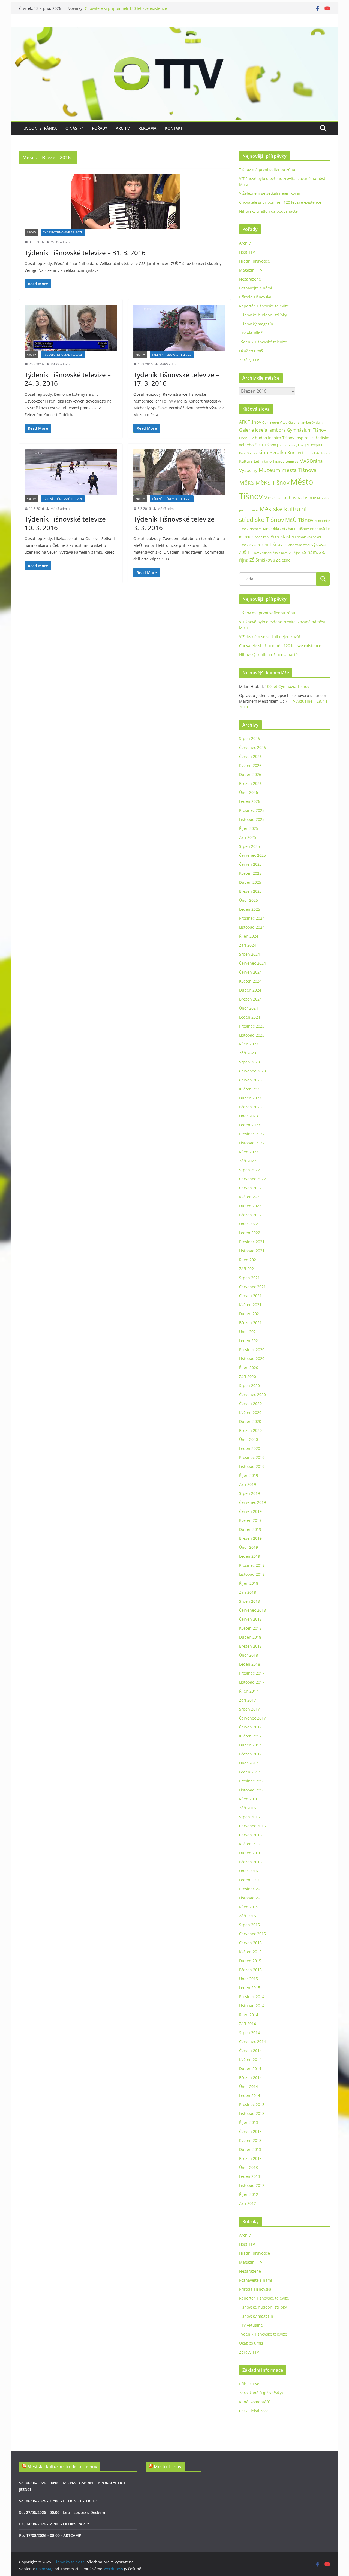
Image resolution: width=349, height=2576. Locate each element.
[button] (80, 128)
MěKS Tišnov (272, 483)
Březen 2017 (250, 1754)
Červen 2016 (250, 1835)
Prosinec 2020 (252, 1350)
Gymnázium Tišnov (306, 430)
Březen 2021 (250, 1323)
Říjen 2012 (249, 2194)
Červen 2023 (250, 1080)
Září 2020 (248, 1377)
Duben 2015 (250, 1961)
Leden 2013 (250, 2176)
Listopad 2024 (252, 927)
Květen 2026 (250, 765)
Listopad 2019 (252, 1466)
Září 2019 (248, 1484)
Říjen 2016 (249, 1799)
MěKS (247, 483)
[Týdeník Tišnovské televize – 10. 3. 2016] (71, 472)
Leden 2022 (250, 1233)
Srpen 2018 (249, 1601)
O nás (71, 128)
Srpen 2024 (249, 954)
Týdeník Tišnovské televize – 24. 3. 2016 (68, 379)
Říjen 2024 (249, 936)
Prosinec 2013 (252, 2104)
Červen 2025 (250, 864)
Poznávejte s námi (256, 288)
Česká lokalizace (254, 2411)
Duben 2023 (250, 1098)
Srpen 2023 (249, 1062)
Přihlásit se (249, 2384)
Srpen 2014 (249, 2033)
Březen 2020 (250, 1430)
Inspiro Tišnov (281, 438)
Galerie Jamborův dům (306, 422)
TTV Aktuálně (251, 333)
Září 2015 (248, 1916)
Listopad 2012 (252, 2185)
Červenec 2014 (252, 2042)
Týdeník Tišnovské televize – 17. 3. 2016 (176, 379)
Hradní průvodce (255, 261)
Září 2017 (248, 1700)
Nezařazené (250, 279)
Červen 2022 (250, 1188)
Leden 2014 (250, 2095)
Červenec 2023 (252, 1071)
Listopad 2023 (252, 1035)
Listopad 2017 (252, 1682)
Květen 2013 (250, 2140)
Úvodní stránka (40, 128)
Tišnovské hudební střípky (263, 315)
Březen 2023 (250, 1107)
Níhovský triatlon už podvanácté (268, 211)
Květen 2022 (250, 1197)
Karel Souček (248, 453)
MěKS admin (60, 242)
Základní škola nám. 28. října (280, 553)
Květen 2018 (250, 1628)
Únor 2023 (249, 1116)
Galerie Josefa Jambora (262, 430)
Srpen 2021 (249, 1278)
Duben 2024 (250, 990)
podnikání (262, 537)
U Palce (289, 545)
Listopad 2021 (252, 1251)
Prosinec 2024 (252, 918)
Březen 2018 (250, 1646)
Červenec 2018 (252, 1610)
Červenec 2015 (252, 1934)
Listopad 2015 (252, 1898)
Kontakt (174, 128)
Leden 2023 (250, 1125)
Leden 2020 (250, 1448)
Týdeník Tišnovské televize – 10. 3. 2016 (68, 523)
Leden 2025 (250, 909)
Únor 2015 (249, 1979)
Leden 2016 (250, 1880)
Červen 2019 (250, 1511)
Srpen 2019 (249, 1493)
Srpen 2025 (249, 846)
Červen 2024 (250, 972)
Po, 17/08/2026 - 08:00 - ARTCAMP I (51, 2535)
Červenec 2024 (252, 963)
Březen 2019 (250, 1538)
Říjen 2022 (249, 1152)
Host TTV (247, 252)
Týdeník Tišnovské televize (63, 232)
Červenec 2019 (252, 1502)
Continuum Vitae (275, 423)
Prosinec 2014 (252, 1997)
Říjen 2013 (249, 2122)
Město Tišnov (168, 2467)
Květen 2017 (250, 1736)
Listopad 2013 (252, 2113)
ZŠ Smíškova (262, 560)
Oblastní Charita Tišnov (290, 529)
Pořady (100, 128)
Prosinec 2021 (252, 1242)
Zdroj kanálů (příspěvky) (261, 2393)
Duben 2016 (250, 1853)
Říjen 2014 (249, 2015)
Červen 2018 (250, 1619)
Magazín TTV (251, 270)
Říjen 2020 (249, 1368)
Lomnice (292, 461)
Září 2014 (248, 2024)
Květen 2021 (250, 1305)
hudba (261, 438)
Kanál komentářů (255, 2402)
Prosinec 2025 (252, 810)
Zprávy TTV (249, 360)
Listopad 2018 (252, 1574)
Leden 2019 (250, 1556)
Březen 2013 (250, 2158)
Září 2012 (248, 2203)
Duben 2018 (250, 1637)
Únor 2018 (249, 1655)
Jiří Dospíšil (313, 445)
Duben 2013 (250, 2149)
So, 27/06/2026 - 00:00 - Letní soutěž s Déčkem (62, 2512)
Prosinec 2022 (252, 1134)
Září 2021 (248, 1269)
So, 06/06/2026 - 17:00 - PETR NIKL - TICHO (58, 2501)
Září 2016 (248, 1808)
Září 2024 (248, 945)
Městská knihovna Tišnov (290, 497)
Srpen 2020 (249, 1385)
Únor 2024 (249, 1008)
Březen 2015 (250, 1970)
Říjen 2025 (249, 828)
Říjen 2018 (249, 1583)
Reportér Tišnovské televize (264, 306)
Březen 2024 (250, 999)
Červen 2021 (250, 1296)
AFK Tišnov (250, 422)
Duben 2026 (250, 774)
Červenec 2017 (252, 1718)
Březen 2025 (250, 891)
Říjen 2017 (249, 1691)
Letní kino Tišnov (269, 461)
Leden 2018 (250, 1664)
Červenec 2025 (252, 855)
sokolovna (305, 537)
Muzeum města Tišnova (288, 470)
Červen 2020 (250, 1403)
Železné (283, 560)
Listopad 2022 (252, 1143)
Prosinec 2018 (252, 1565)
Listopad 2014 (252, 2006)
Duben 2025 (250, 882)
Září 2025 (248, 837)
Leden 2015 (250, 1988)
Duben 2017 (250, 1745)
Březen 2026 (250, 783)
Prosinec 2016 (252, 1781)
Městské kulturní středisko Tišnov (62, 2467)
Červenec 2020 (252, 1394)
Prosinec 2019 (252, 1457)
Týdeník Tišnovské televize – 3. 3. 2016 (176, 523)
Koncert (296, 453)
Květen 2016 (250, 1844)
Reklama (147, 128)
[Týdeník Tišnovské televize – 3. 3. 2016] (180, 472)
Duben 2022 (250, 1206)
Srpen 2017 (249, 1709)
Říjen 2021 (249, 1260)
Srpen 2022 (249, 1170)
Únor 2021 (249, 1332)
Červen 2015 (250, 1943)
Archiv (123, 128)
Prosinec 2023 (252, 1026)
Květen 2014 (250, 2060)
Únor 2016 (249, 1871)
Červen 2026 (250, 756)
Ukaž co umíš (251, 351)
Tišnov (276, 544)
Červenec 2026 (252, 747)
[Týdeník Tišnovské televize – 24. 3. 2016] (71, 328)
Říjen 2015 (249, 1907)
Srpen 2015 (249, 1925)
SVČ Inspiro (259, 545)
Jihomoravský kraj (290, 445)
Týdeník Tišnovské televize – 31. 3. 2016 (85, 253)
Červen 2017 (250, 1727)
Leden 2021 (250, 1341)
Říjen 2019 (249, 1475)
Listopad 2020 (252, 1359)
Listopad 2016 (252, 1790)
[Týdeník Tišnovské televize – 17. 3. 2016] (180, 328)
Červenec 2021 (252, 1287)
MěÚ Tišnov (299, 520)
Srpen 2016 (249, 1817)
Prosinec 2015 (252, 1889)
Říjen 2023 (249, 1044)
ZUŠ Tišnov (249, 552)
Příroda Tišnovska (255, 297)
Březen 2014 (250, 2077)
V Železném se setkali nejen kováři (270, 193)
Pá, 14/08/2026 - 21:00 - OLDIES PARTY (54, 2524)
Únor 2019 (249, 1547)
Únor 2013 (249, 2167)
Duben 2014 (250, 2069)
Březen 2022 (250, 1215)
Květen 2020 (250, 1412)
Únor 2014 (249, 2086)
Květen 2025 (250, 873)
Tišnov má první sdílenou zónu (267, 170)
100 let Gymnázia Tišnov (287, 686)
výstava (318, 545)
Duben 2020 (250, 1421)
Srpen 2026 (249, 738)
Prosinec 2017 (252, 1673)
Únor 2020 (249, 1439)
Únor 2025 (249, 900)
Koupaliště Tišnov (317, 453)
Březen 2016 (250, 1862)
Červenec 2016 (252, 1826)
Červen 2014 (250, 2051)
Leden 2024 (250, 1017)
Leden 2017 (250, 1772)
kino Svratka (272, 452)
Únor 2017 (249, 1763)
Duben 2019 (250, 1529)
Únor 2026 (249, 792)
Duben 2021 (250, 1314)
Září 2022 (248, 1161)
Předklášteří (283, 536)
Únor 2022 (249, 1224)
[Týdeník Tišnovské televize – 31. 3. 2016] (125, 202)
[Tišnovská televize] (174, 31)
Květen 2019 (250, 1520)
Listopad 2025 (252, 819)
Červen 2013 (250, 2131)
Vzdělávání (303, 545)
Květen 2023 (250, 1089)
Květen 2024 (250, 981)
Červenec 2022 (252, 1179)
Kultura (246, 461)
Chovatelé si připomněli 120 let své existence (126, 8)
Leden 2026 (250, 801)
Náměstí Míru (260, 529)
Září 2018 (248, 1592)
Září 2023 (248, 1053)
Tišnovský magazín (256, 324)
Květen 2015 (250, 1952)
